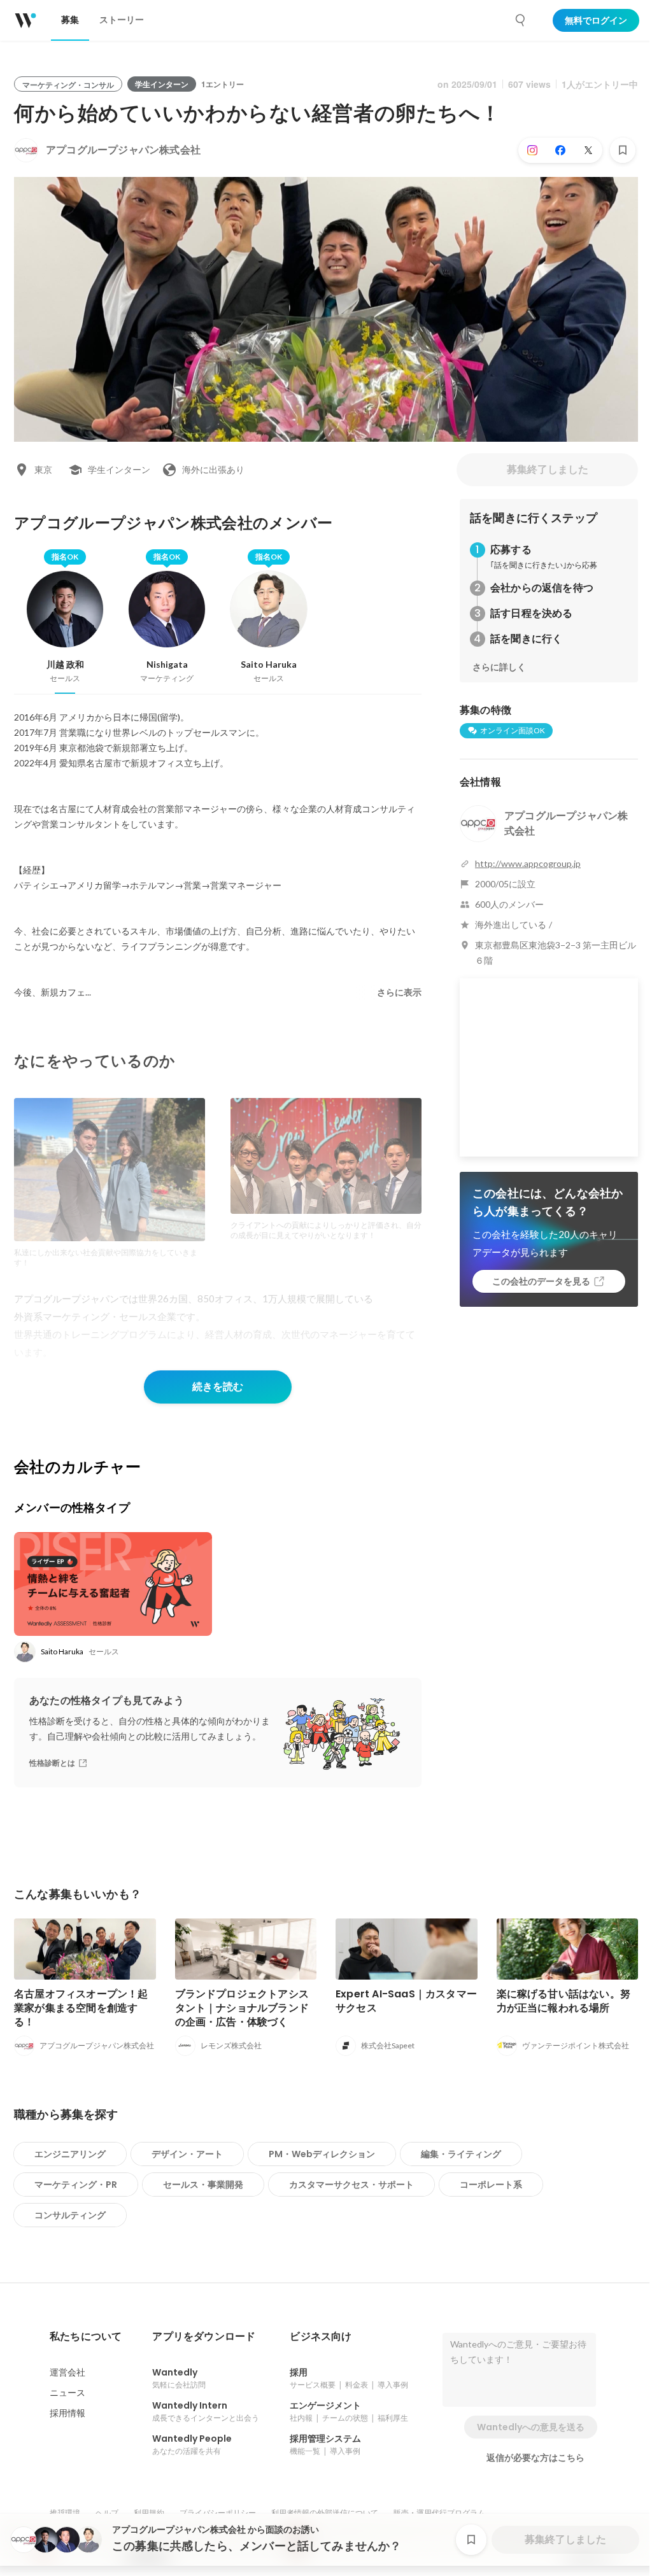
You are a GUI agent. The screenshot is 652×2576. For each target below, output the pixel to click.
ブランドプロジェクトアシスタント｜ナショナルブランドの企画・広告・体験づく (242, 2008)
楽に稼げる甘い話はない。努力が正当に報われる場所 (564, 2001)
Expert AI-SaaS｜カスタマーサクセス (406, 2001)
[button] (86, 2337)
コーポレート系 (491, 2185)
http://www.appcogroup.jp (528, 863)
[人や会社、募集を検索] (521, 20)
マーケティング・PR (76, 2185)
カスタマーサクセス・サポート (351, 2185)
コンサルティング (70, 2215)
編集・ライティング (461, 2154)
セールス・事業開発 (203, 2185)
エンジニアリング (70, 2154)
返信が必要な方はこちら (535, 2458)
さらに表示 (399, 992)
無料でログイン (596, 20)
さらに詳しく (499, 667)
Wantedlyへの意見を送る (531, 2427)
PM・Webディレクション (322, 2154)
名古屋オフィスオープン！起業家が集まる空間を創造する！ (81, 2008)
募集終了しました (548, 469)
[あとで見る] (623, 150)
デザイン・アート (187, 2154)
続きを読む (218, 1387)
